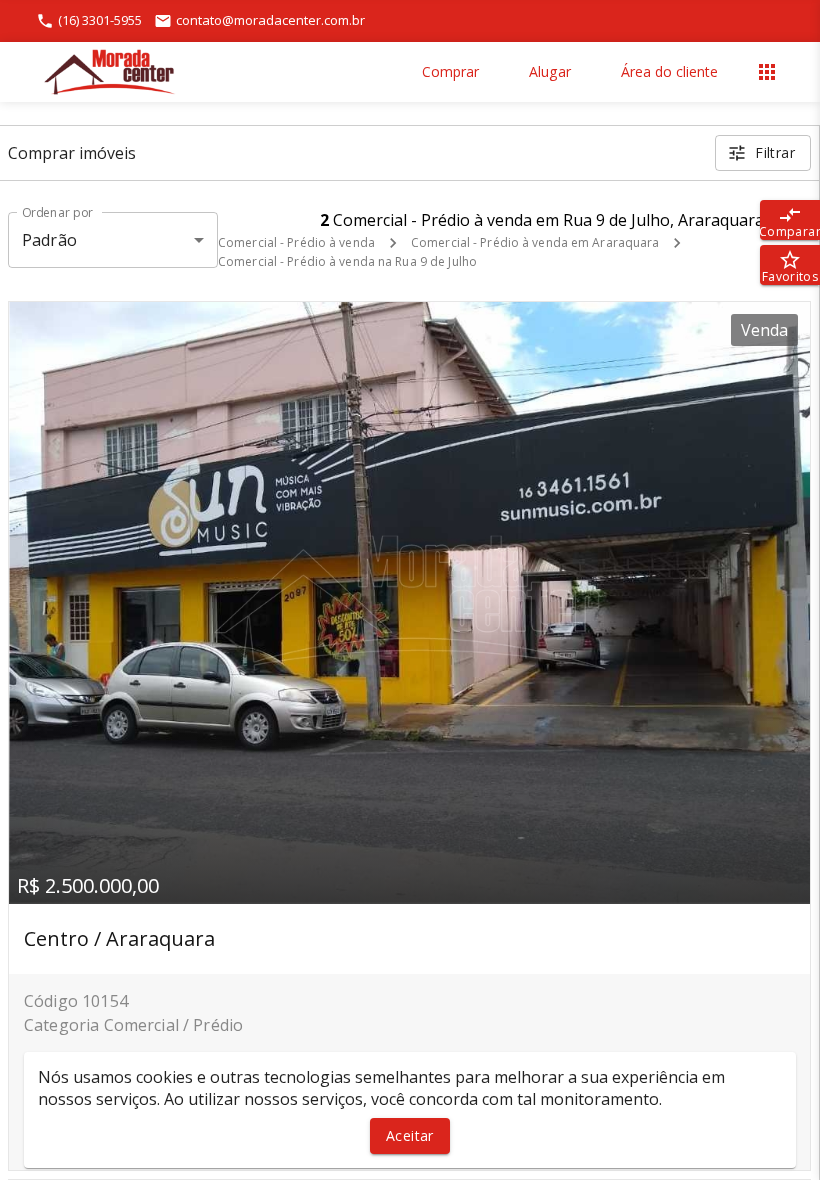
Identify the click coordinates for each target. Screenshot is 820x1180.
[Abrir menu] (767, 72)
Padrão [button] (49, 240)
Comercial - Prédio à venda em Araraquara (535, 242)
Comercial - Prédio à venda (296, 242)
